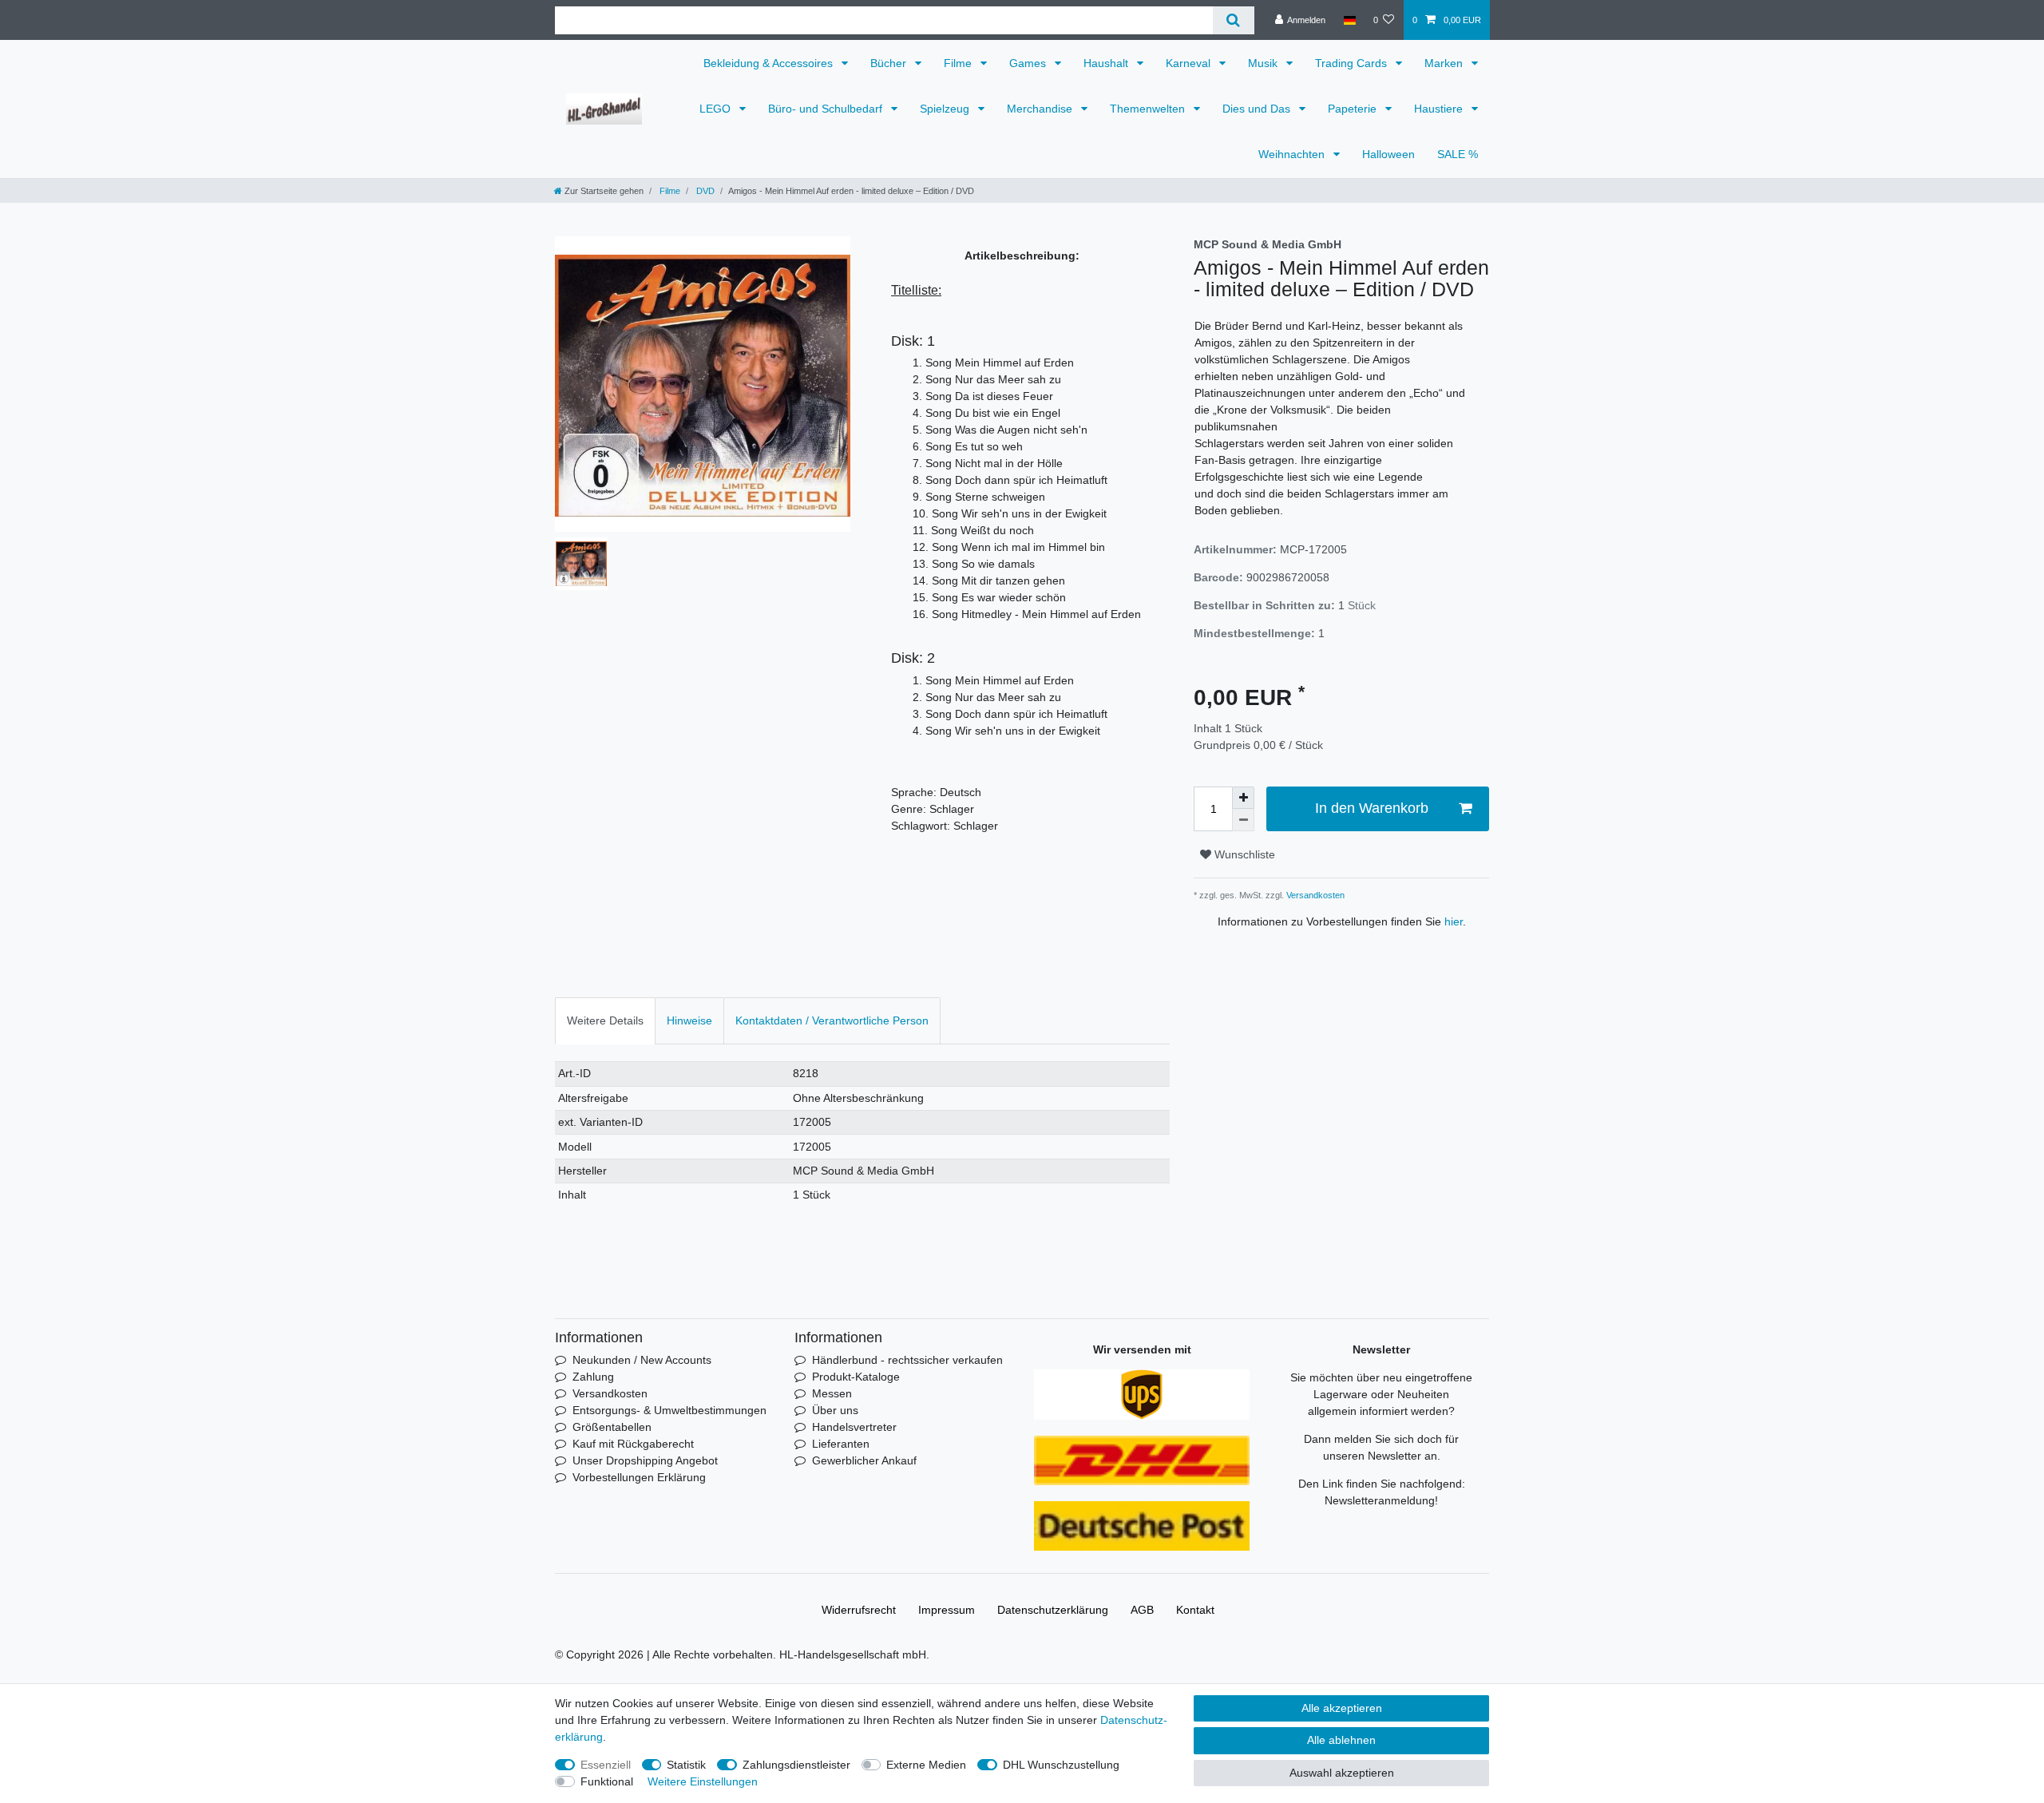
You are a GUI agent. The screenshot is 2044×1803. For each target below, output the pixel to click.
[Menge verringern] (1243, 820)
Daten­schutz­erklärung (1053, 1610)
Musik (1264, 63)
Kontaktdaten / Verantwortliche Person (832, 1020)
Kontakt (1195, 1610)
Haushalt (1107, 63)
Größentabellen (612, 1427)
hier (1454, 921)
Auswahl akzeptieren (1342, 1773)
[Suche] (1233, 20)
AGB (1142, 1610)
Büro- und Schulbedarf (827, 109)
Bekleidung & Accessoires (770, 63)
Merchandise (1041, 109)
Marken (1445, 63)
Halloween (1388, 154)
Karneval (1190, 63)
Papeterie (1354, 109)
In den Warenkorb (1372, 808)
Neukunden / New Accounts (642, 1360)
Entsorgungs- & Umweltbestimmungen (669, 1410)
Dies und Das (1258, 109)
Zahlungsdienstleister (796, 1765)
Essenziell (606, 1765)
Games (1029, 63)
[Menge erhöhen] (1243, 798)
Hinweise (689, 1020)
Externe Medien (926, 1765)
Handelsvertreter (854, 1427)
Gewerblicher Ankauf (864, 1460)
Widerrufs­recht (859, 1610)
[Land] (1349, 20)
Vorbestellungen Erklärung (639, 1477)
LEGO (717, 109)
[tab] (605, 1021)
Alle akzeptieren (1342, 1708)
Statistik (686, 1765)
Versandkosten (1314, 895)
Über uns (835, 1410)
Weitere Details (605, 1020)
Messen (832, 1393)
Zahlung (593, 1377)
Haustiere (1440, 109)
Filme (959, 63)
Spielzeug (946, 109)
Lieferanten (841, 1444)
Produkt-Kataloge (856, 1377)
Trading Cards (1353, 63)
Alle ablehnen (1341, 1740)
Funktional (607, 1781)
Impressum (947, 1610)
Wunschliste (1243, 854)
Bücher (890, 63)
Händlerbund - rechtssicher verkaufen (907, 1360)
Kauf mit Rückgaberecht (633, 1444)
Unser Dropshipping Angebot (645, 1460)
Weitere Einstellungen (703, 1781)
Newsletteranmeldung (1380, 1500)
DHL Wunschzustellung (1061, 1765)
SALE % (1458, 154)
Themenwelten (1149, 109)
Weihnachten (1293, 154)
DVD (704, 191)
